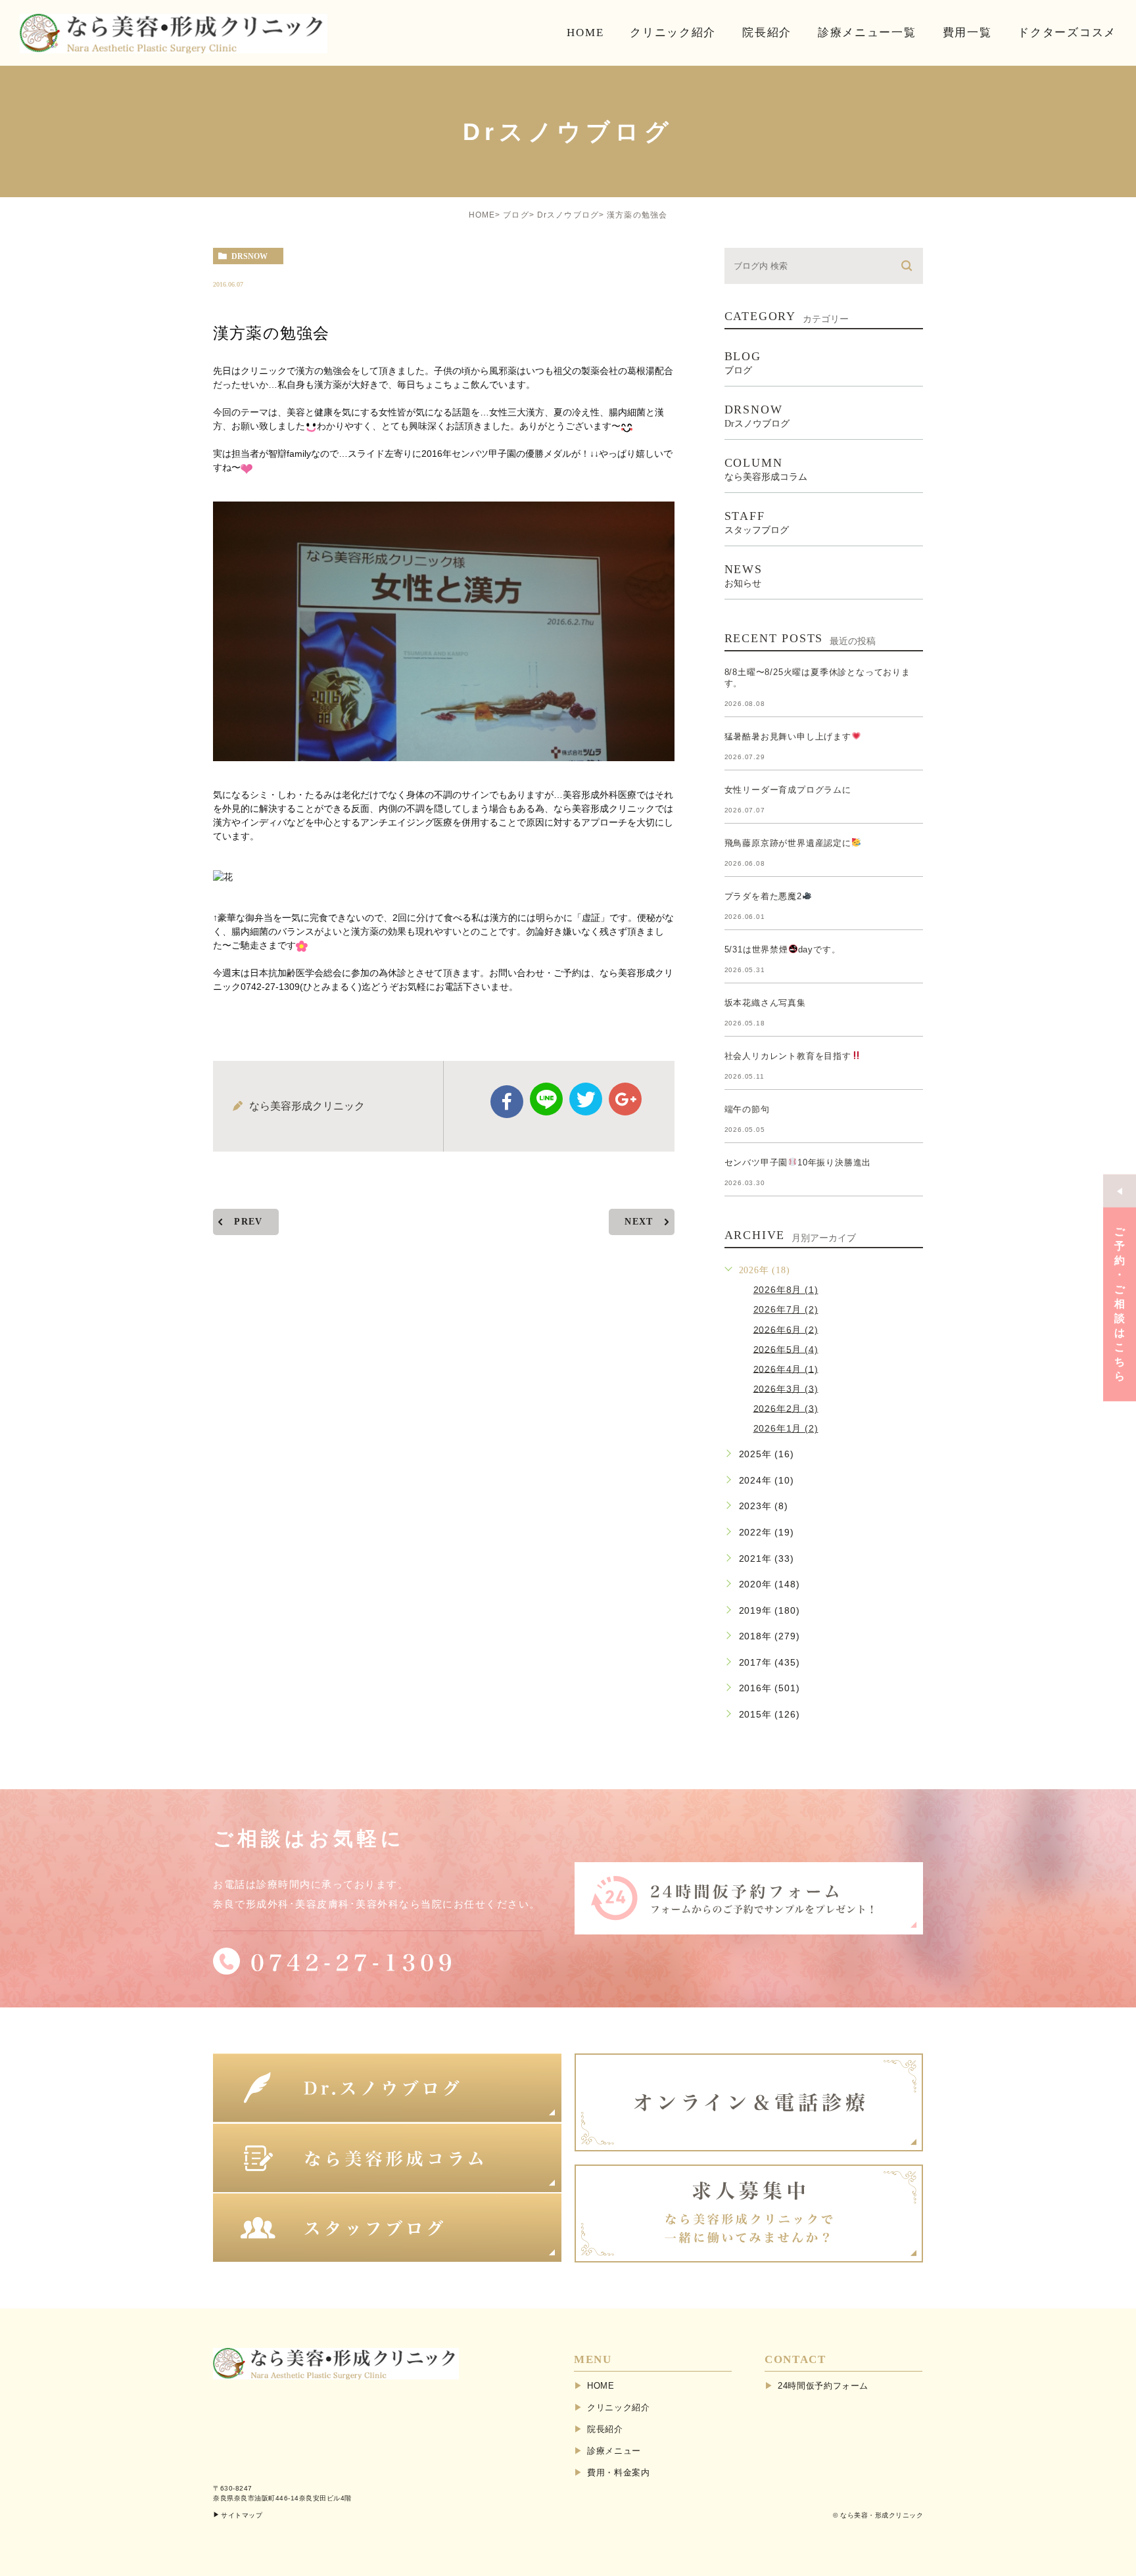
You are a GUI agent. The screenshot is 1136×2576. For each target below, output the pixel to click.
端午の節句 (747, 1109)
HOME (482, 215)
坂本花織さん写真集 (765, 1003)
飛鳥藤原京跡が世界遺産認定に (788, 843)
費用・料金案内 (619, 2472)
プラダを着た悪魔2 (763, 896)
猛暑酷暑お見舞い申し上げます (788, 737)
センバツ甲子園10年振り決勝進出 (798, 1162)
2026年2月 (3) (786, 1408)
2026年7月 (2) (786, 1309)
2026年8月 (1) (786, 1290)
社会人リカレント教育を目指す (788, 1056)
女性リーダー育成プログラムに (788, 790)
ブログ (516, 215)
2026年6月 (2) (786, 1329)
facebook (507, 1102)
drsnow (249, 256)
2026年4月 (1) (786, 1369)
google (625, 1099)
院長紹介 (605, 2429)
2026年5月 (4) (786, 1349)
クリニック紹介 (619, 2407)
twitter (586, 1099)
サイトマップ (242, 2515)
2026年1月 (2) (786, 1428)
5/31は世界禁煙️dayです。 (783, 949)
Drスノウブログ (568, 215)
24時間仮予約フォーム (823, 2386)
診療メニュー (614, 2451)
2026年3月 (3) (786, 1388)
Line (546, 1099)
